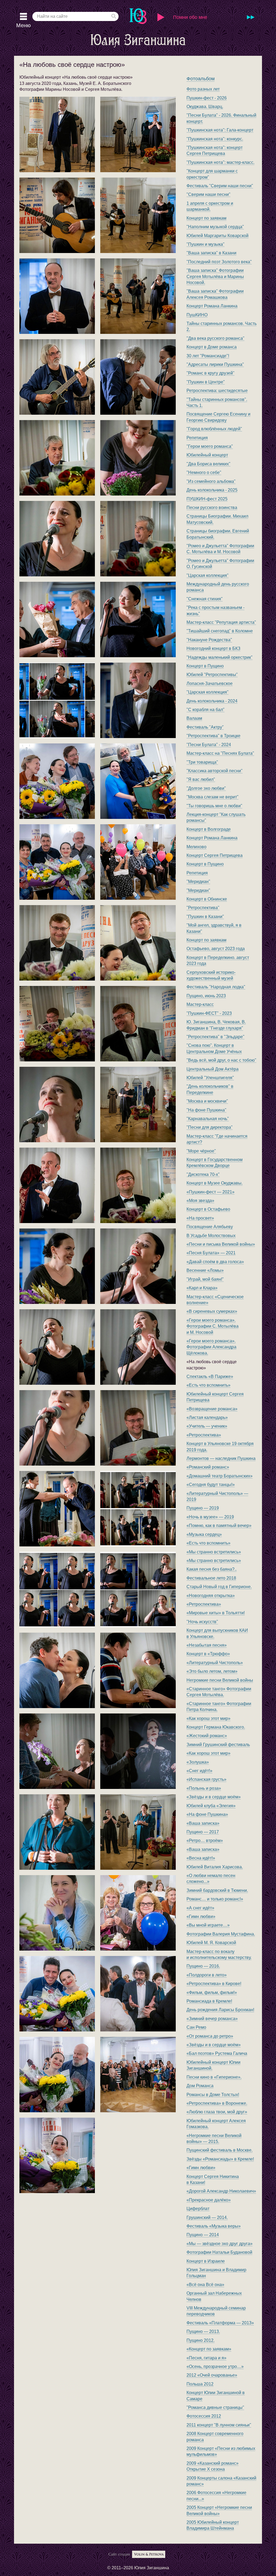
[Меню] (23, 16)
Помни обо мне (190, 17)
